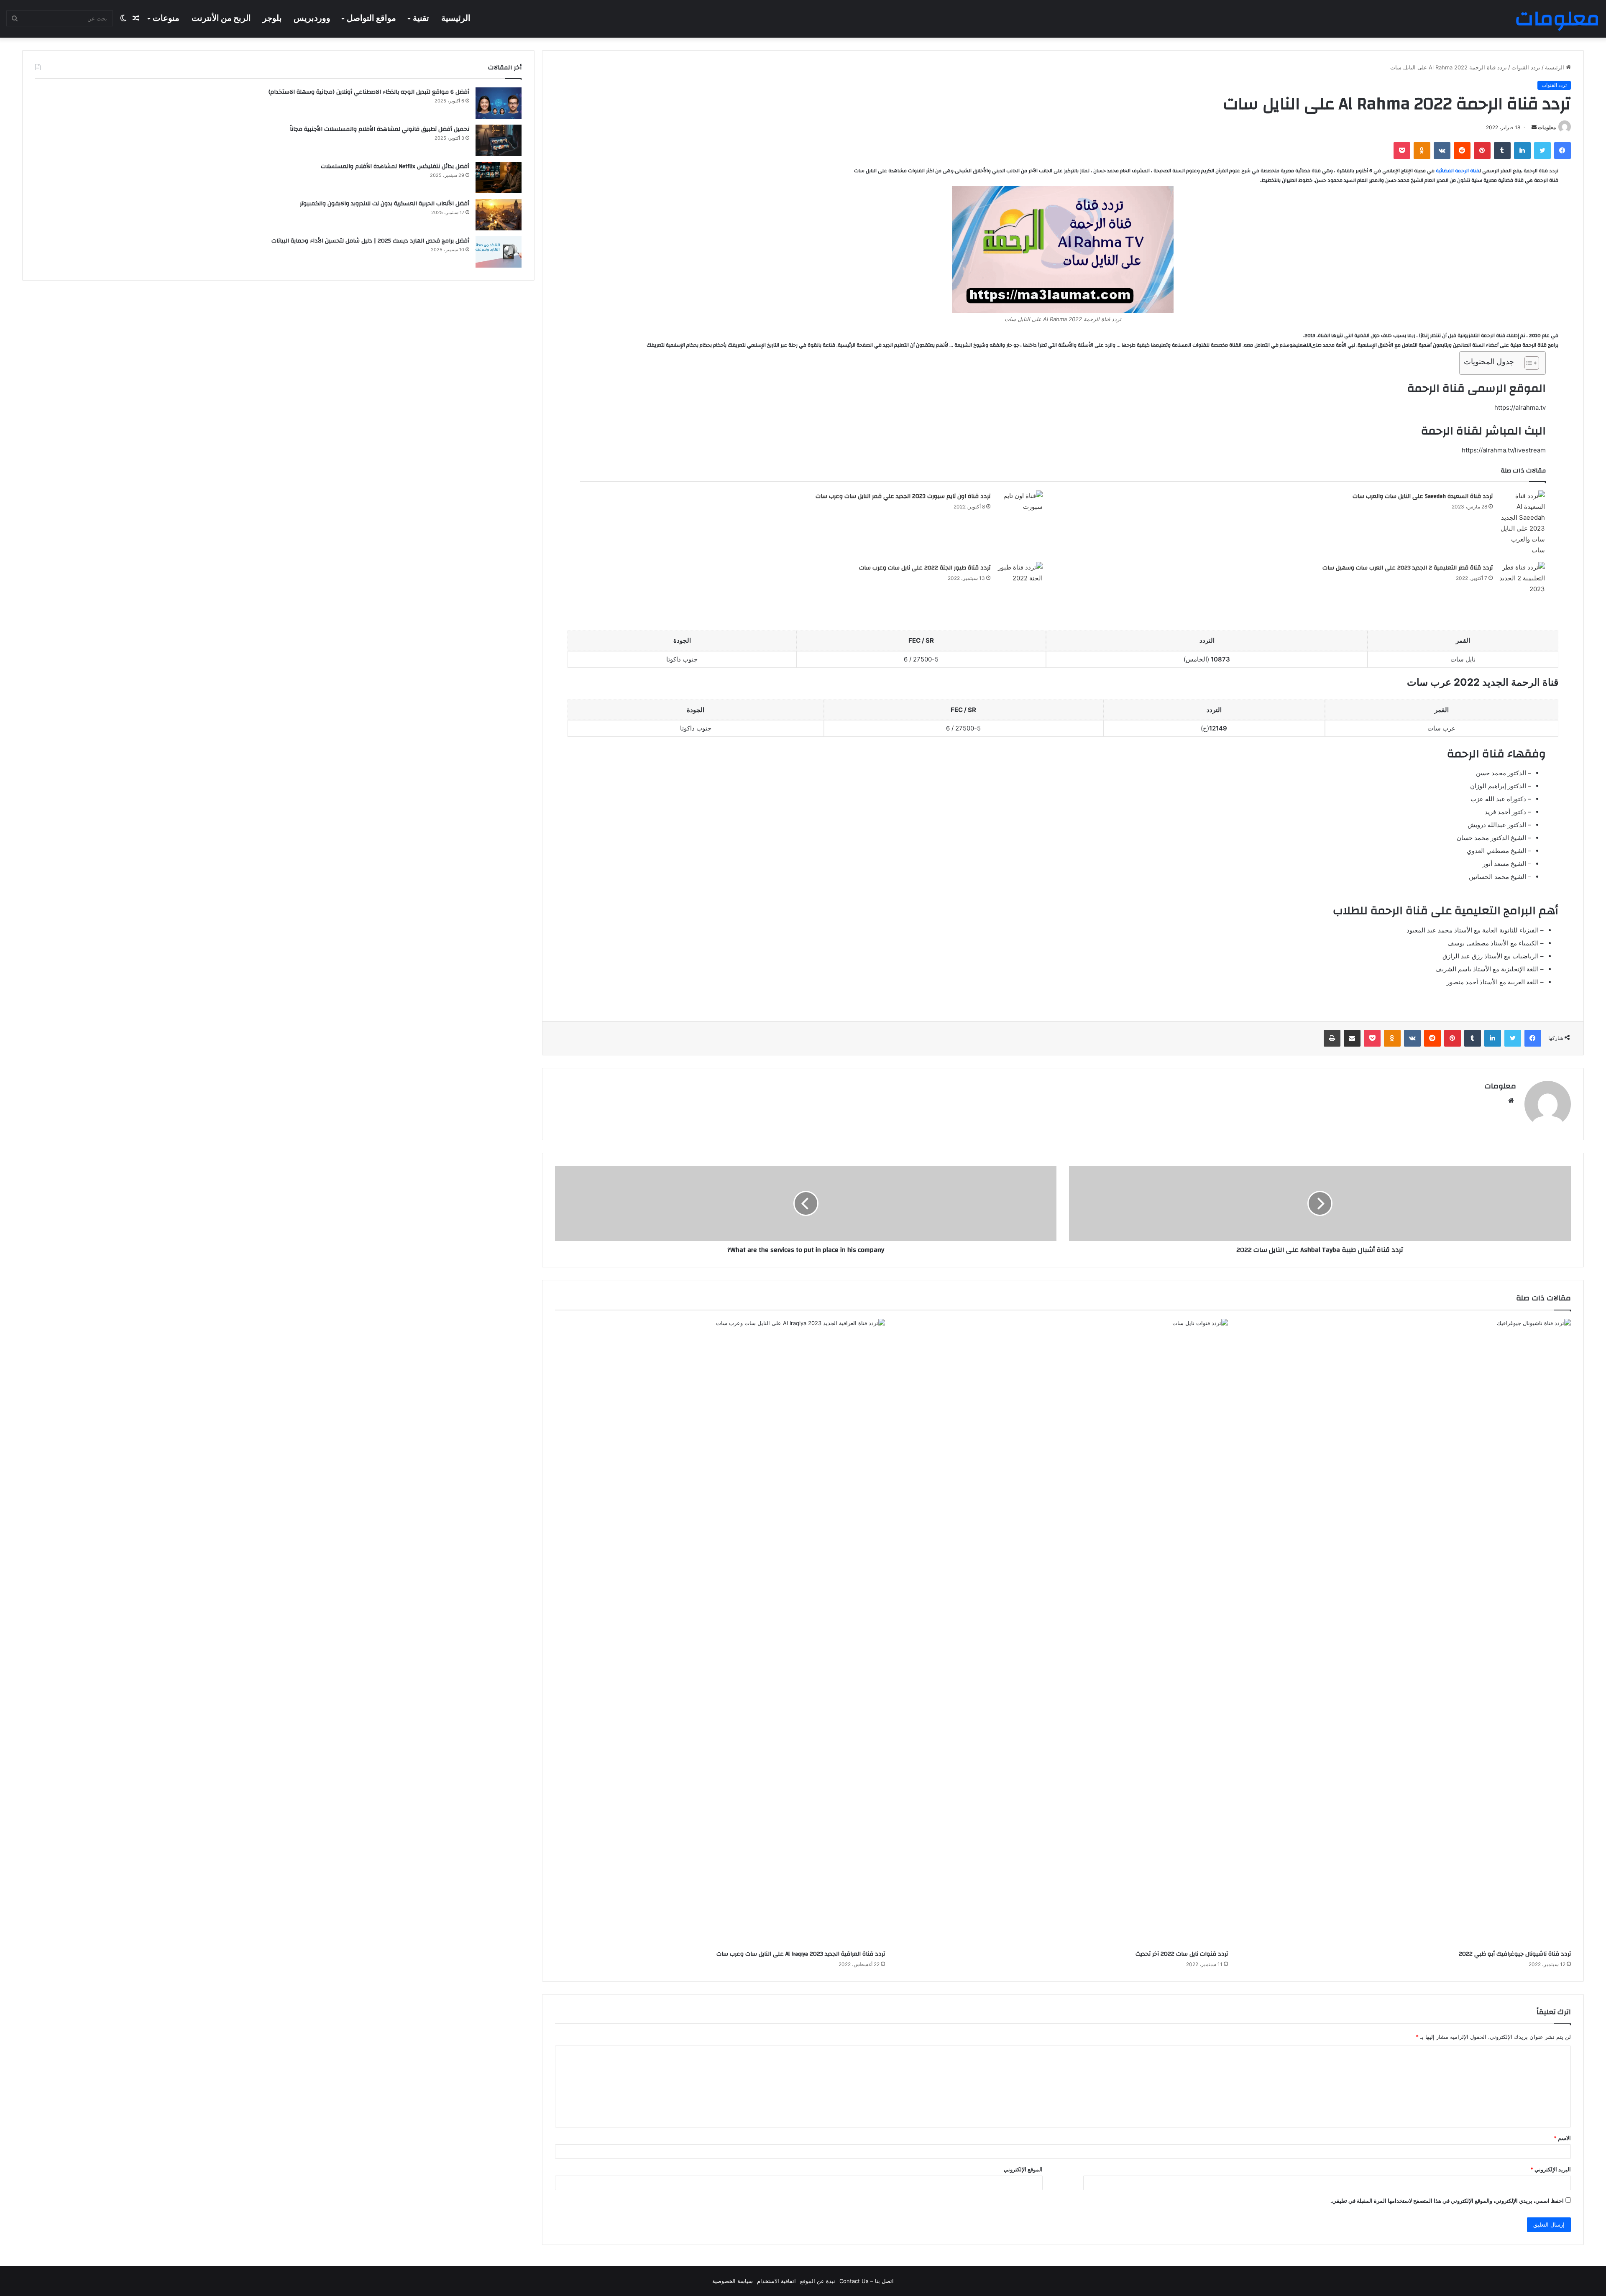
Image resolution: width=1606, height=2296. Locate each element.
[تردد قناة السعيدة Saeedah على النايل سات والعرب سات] (1522, 523)
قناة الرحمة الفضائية (1458, 171)
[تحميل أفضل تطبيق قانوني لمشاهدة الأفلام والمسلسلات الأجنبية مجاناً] (499, 140)
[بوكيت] (1402, 151)
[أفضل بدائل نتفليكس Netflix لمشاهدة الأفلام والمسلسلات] (499, 177)
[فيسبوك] (1563, 151)
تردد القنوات (1526, 67)
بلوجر (272, 18)
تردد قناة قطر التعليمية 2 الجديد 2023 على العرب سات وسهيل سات (1408, 568)
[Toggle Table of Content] (1528, 363)
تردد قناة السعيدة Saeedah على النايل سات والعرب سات (1423, 496)
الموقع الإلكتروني (1023, 2169)
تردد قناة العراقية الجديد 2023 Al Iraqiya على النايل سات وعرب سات (801, 1954)
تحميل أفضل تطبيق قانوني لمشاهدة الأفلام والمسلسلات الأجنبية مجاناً (380, 129)
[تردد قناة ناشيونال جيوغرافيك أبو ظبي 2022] (1406, 1632)
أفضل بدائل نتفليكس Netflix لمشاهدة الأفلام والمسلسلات (395, 166)
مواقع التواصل (371, 18)
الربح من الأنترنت (221, 18)
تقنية (421, 18)
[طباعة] (1332, 1038)
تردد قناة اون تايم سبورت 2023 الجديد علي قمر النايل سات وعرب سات (903, 496)
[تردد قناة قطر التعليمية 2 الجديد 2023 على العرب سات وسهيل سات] (1522, 578)
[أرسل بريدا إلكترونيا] (1534, 127)
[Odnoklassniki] (1422, 151)
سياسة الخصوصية (733, 2281)
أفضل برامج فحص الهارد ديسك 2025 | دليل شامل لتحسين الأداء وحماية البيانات (370, 241)
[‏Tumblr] (1502, 151)
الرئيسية (456, 18)
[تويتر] (1542, 151)
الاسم (1562, 2138)
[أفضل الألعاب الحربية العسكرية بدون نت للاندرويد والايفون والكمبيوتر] (499, 215)
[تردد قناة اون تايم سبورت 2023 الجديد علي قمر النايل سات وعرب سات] (1020, 503)
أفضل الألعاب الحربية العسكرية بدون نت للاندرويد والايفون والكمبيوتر (385, 204)
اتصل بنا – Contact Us (867, 2281)
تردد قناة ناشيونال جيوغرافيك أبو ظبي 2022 (1515, 1954)
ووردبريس (312, 18)
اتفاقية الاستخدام (776, 2281)
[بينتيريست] (1482, 151)
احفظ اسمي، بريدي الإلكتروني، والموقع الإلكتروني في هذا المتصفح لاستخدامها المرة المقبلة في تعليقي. (1447, 2201)
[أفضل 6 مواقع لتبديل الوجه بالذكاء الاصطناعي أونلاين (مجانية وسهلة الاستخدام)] (499, 103)
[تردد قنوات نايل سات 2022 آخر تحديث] (1063, 1632)
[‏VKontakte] (1442, 151)
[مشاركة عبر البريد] (1352, 1038)
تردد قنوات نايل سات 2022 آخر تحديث (1182, 1954)
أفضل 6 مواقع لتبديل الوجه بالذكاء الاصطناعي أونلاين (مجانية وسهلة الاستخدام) (369, 92)
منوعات (166, 18)
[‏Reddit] (1462, 151)
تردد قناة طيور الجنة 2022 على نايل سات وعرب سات (925, 568)
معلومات (1547, 127)
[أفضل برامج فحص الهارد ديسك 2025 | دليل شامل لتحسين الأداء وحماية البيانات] (499, 252)
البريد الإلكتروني (1551, 2169)
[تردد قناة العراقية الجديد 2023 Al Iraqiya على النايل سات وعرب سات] (720, 1632)
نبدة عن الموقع (818, 2281)
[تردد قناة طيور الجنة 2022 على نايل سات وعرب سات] (1020, 579)
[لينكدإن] (1522, 151)
